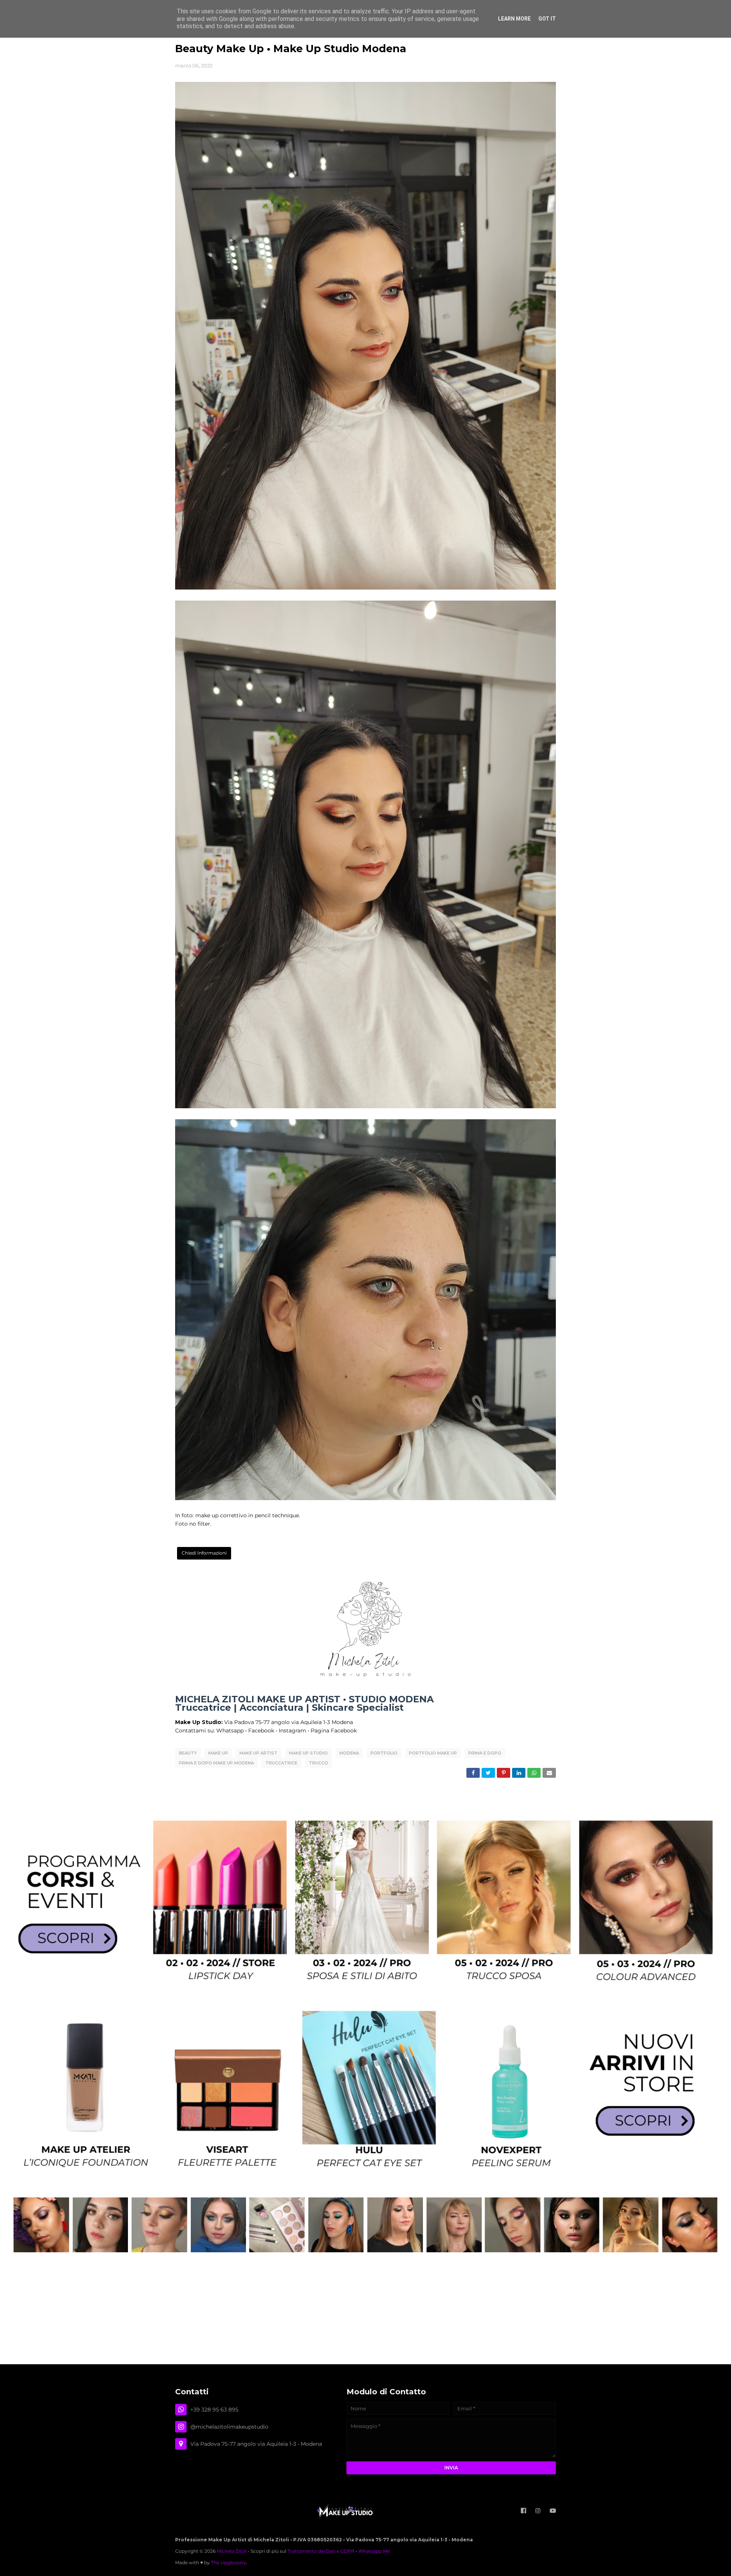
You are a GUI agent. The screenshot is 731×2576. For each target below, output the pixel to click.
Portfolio (384, 1753)
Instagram (292, 1731)
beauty (188, 1753)
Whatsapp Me (374, 2551)
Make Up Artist (259, 1753)
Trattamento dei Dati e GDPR (321, 2551)
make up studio (308, 1753)
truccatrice (281, 1763)
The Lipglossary (229, 2562)
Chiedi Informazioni (204, 1553)
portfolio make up (433, 1753)
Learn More (514, 19)
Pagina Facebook (334, 1731)
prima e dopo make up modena (216, 1763)
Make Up (218, 1753)
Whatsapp (230, 1731)
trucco (318, 1763)
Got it (547, 19)
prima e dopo (485, 1753)
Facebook (261, 1731)
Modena (349, 1753)
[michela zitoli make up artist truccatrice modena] (365, 2250)
